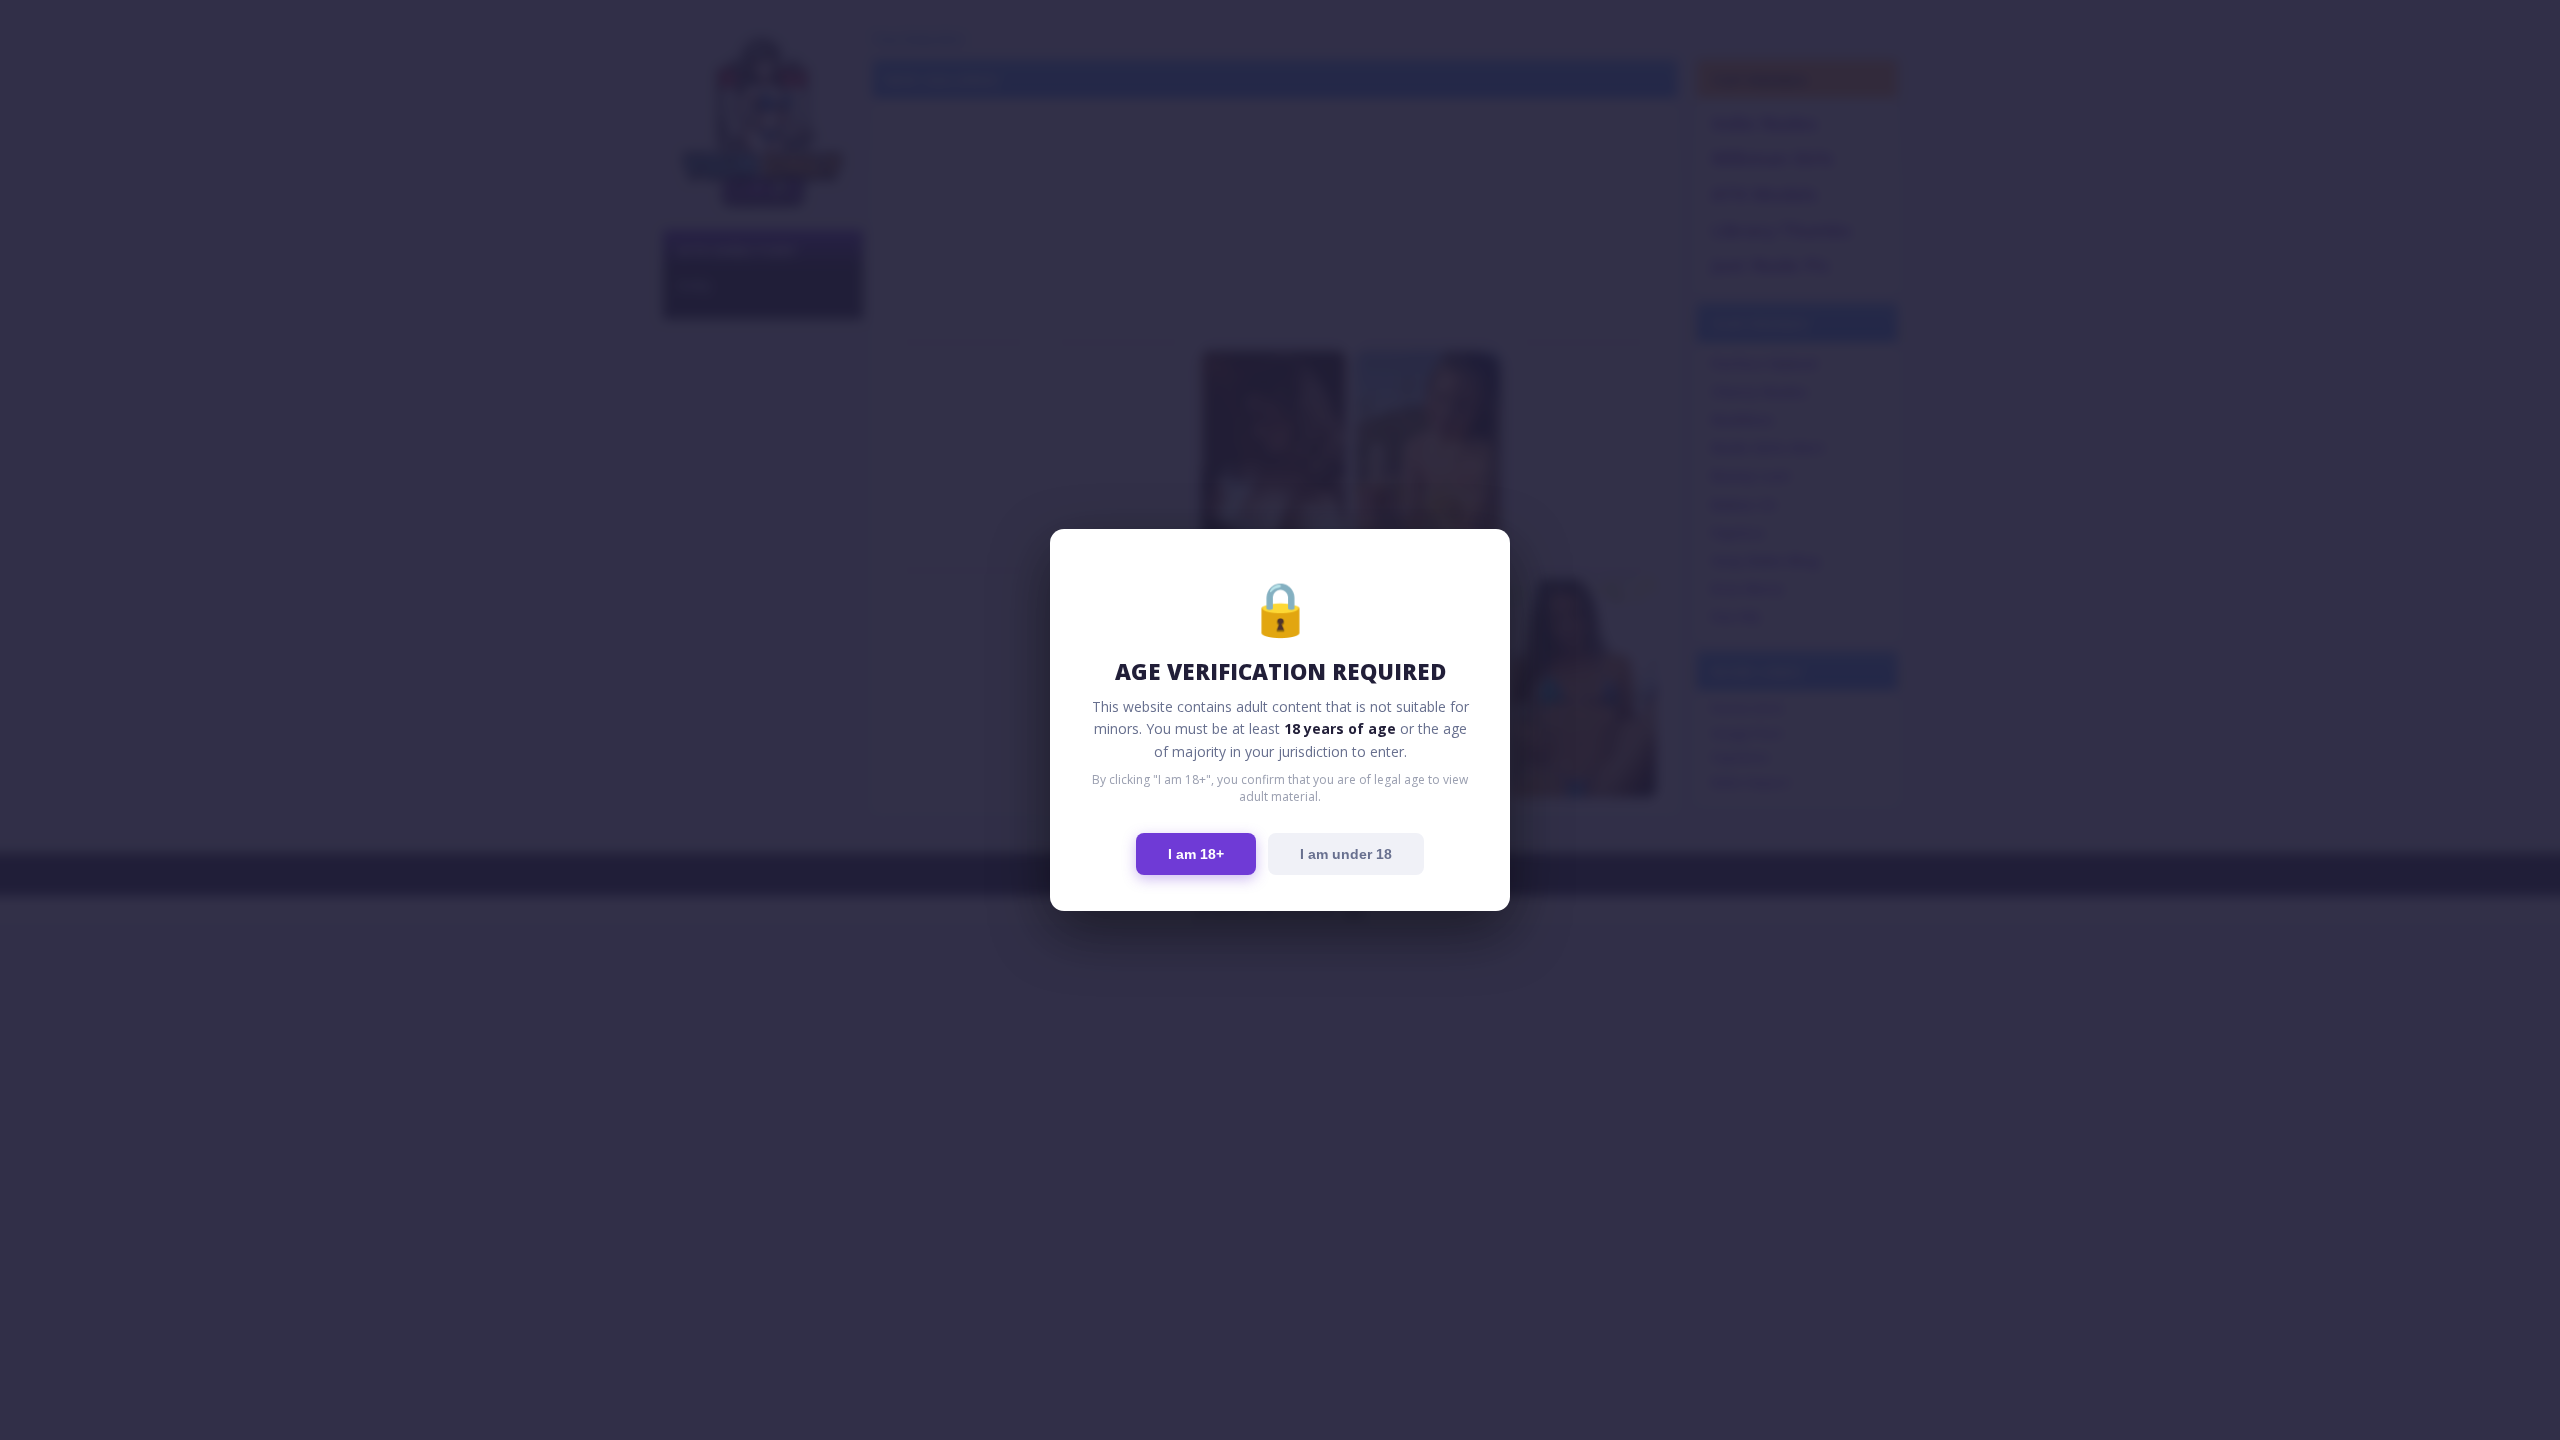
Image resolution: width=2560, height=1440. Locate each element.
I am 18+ (1196, 854)
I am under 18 (1346, 854)
